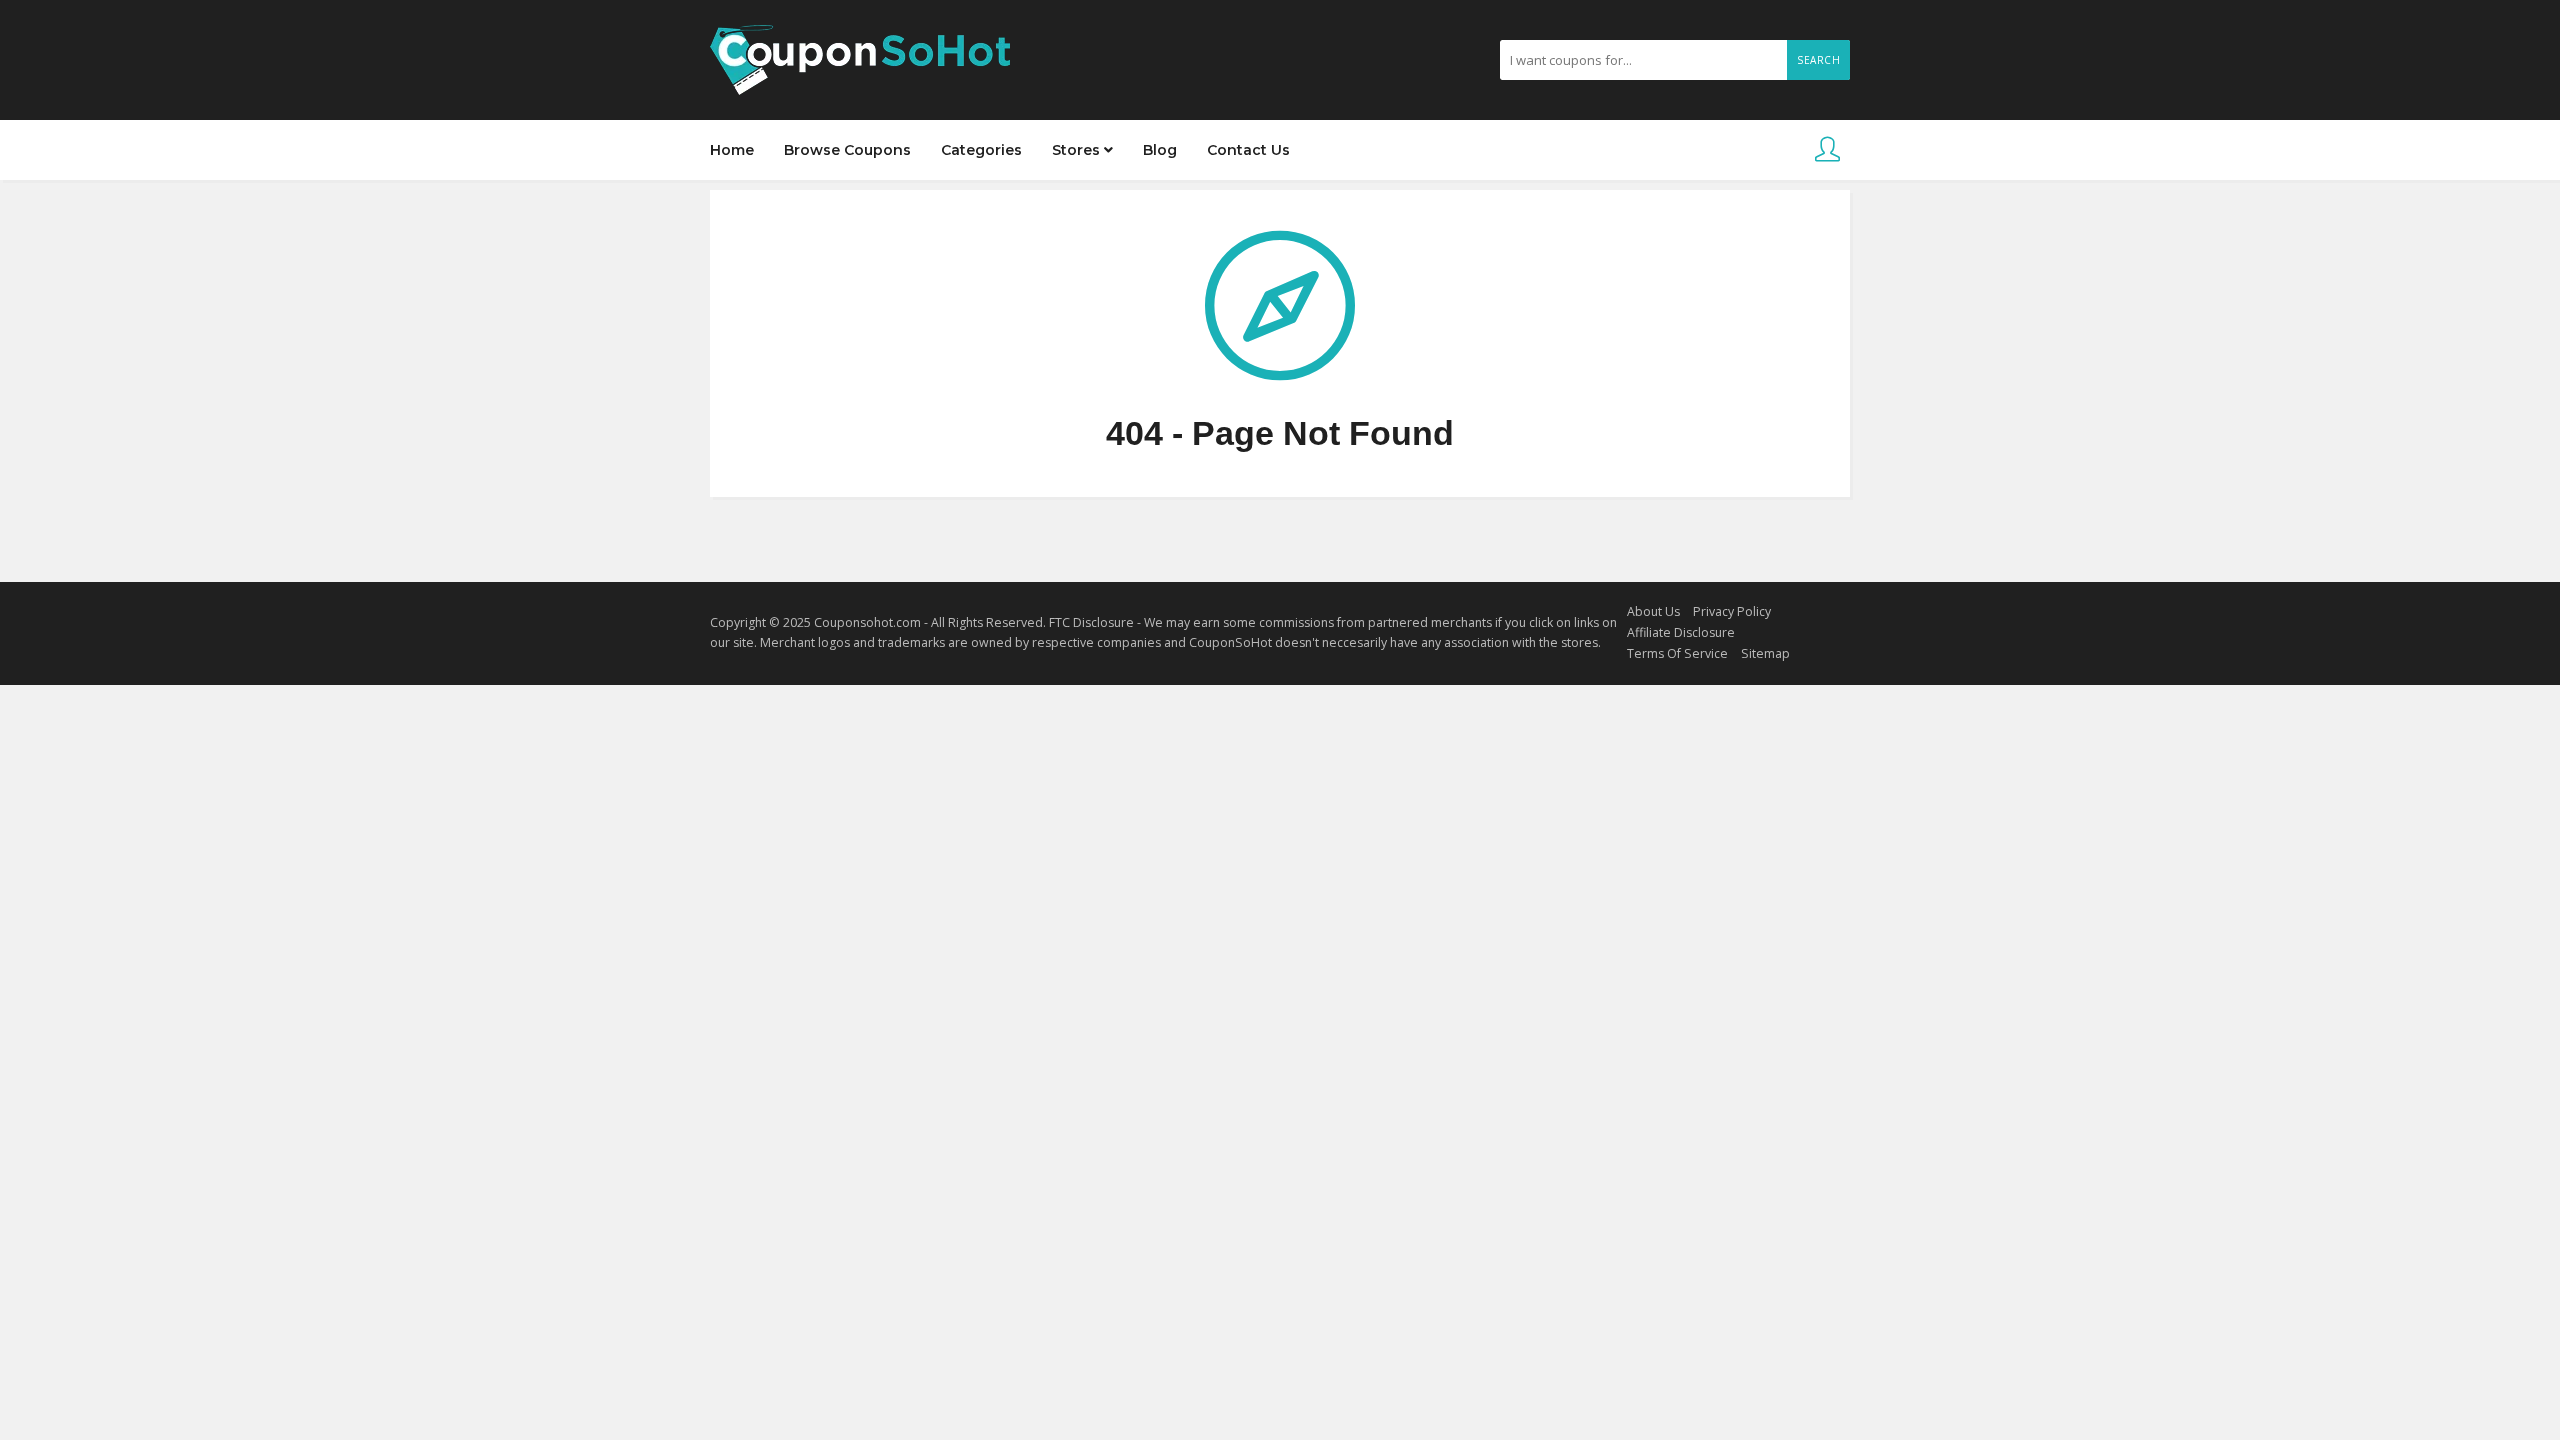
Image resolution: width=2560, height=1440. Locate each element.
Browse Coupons (847, 150)
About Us (1653, 611)
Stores (1078, 150)
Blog (1160, 150)
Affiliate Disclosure (1681, 632)
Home (732, 150)
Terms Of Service (1677, 653)
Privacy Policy (1732, 611)
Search (1818, 60)
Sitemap (1765, 653)
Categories (981, 150)
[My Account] (1827, 150)
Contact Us (1248, 150)
